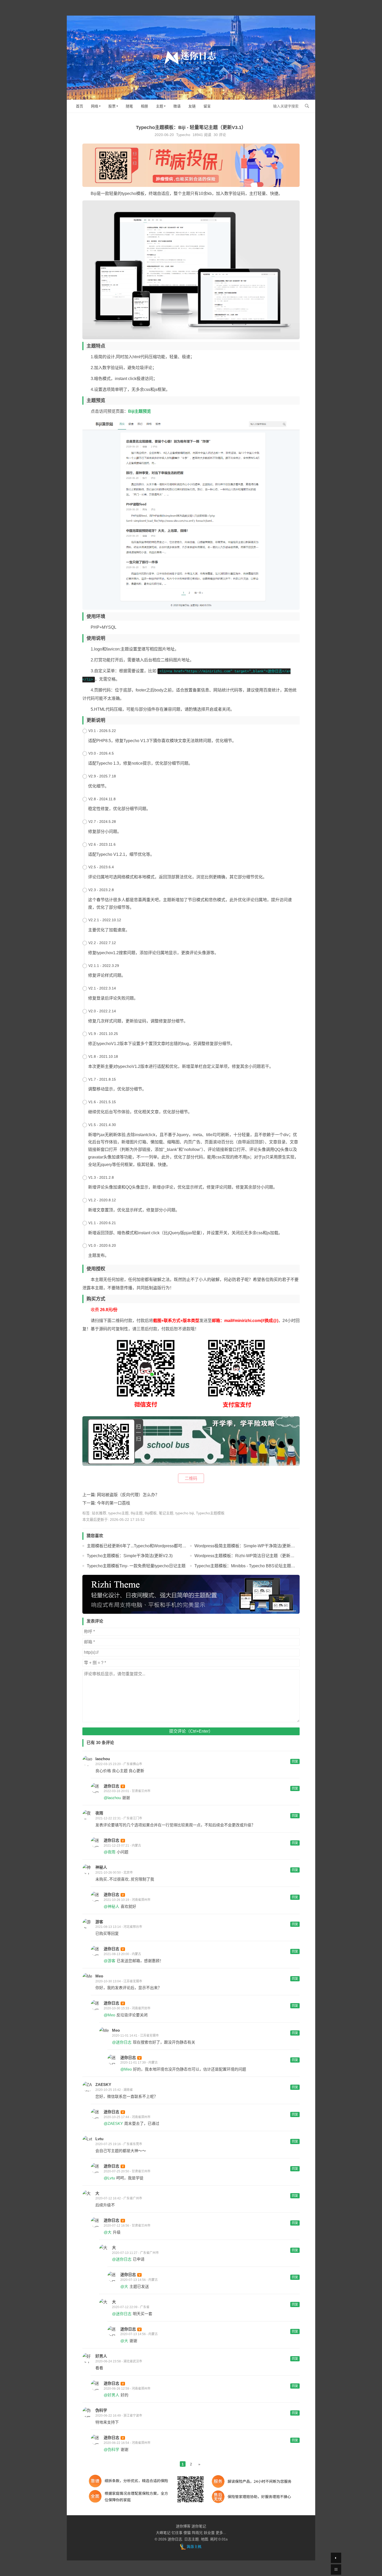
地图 (205, 2539)
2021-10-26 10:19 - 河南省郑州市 (127, 1900)
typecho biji (185, 1513)
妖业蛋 (209, 2533)
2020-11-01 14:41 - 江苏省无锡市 (135, 2036)
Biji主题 (137, 1513)
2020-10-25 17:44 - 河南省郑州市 (127, 2117)
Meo (99, 1976)
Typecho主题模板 (210, 1513)
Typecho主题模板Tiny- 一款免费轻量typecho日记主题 (136, 1566)
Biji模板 (151, 1513)
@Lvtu (109, 2178)
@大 (108, 2232)
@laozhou (112, 1798)
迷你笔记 (199, 2526)
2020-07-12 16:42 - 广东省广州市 (119, 2198)
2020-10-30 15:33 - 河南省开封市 (127, 2008)
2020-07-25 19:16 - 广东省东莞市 (119, 2144)
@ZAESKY (113, 2123)
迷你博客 (183, 2526)
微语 (177, 106)
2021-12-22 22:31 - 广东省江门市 (119, 1818)
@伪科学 (111, 2449)
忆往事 (177, 2533)
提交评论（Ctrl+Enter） (191, 1731)
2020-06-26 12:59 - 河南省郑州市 (127, 2389)
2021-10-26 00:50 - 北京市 (114, 1873)
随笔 (129, 106)
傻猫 (187, 2533)
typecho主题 (118, 1513)
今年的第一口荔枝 (114, 1503)
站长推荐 (99, 1513)
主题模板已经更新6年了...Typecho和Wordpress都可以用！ (141, 1546)
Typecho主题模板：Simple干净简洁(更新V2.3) (130, 1556)
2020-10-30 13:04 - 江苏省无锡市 (119, 1981)
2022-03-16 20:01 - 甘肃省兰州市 (127, 1791)
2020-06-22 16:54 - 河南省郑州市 (127, 2443)
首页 (80, 106)
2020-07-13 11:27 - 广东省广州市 (135, 2253)
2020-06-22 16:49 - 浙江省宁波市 (119, 2416)
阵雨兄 (197, 2533)
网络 (95, 106)
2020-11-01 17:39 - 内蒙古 (139, 2063)
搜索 (307, 106)
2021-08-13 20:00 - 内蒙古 (122, 1954)
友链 (192, 106)
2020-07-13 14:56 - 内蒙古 (139, 2280)
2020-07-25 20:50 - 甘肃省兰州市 (127, 2171)
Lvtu (99, 2139)
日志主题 (192, 2539)
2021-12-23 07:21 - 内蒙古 (122, 1846)
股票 (112, 106)
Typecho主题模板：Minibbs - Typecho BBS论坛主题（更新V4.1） (255, 1566)
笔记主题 (166, 1513)
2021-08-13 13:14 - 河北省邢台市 (119, 1927)
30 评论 (220, 135)
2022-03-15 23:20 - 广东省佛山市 (119, 1764)
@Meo (109, 2015)
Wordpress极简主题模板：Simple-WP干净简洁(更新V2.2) (248, 1546)
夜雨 (99, 1813)
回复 (295, 1761)
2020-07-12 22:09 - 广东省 (131, 2307)
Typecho (183, 135)
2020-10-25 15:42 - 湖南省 (114, 2090)
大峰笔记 (163, 2533)
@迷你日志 (122, 2042)
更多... (221, 2533)
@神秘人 (111, 1906)
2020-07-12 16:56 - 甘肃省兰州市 (127, 2226)
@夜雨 (110, 1852)
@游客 (110, 1961)
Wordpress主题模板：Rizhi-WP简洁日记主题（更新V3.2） (249, 1556)
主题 (160, 106)
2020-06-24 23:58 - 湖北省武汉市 (119, 2361)
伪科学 (101, 2410)
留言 (207, 106)
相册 (144, 106)
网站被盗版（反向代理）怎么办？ (128, 1495)
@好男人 (111, 2395)
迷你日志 (111, 1786)
